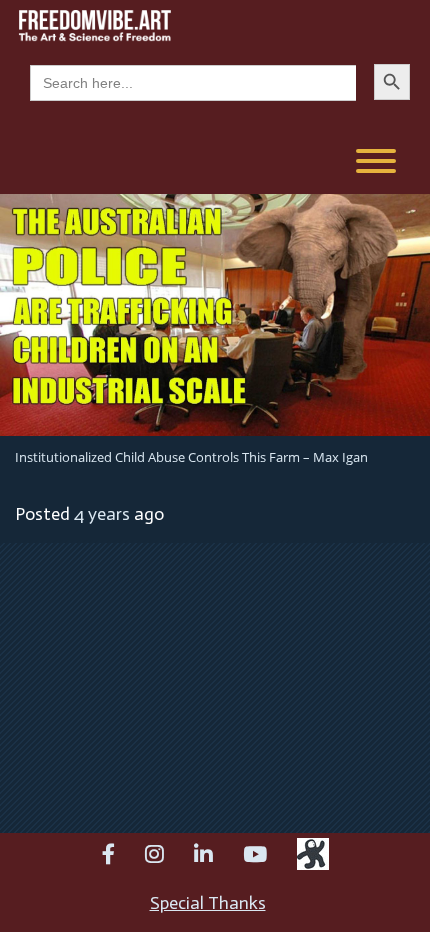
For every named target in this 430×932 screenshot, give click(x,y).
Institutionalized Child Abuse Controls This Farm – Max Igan (191, 457)
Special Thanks (208, 903)
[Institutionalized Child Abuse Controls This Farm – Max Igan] (215, 313)
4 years (102, 514)
